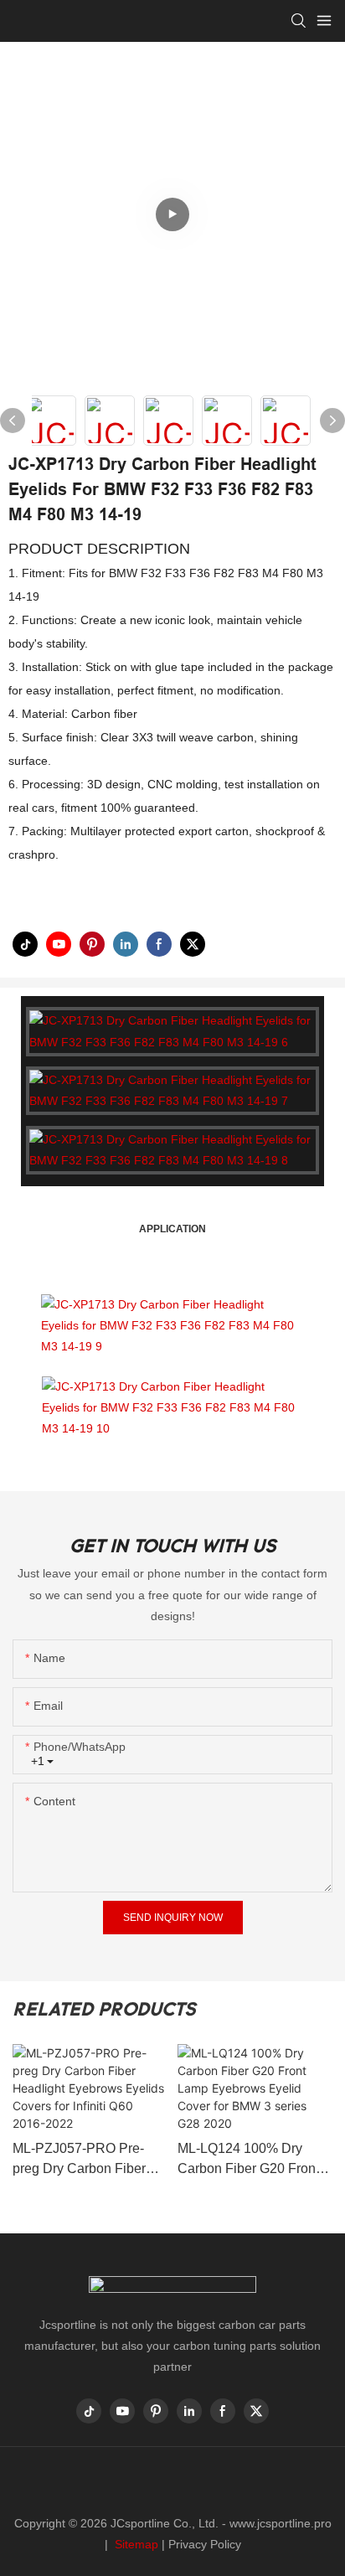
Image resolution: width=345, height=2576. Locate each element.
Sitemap (135, 2544)
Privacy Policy (205, 2544)
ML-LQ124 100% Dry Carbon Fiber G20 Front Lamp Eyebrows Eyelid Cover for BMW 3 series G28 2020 (248, 2160)
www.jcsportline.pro (281, 2523)
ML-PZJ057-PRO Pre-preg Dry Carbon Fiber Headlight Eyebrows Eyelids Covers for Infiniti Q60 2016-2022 (86, 2160)
